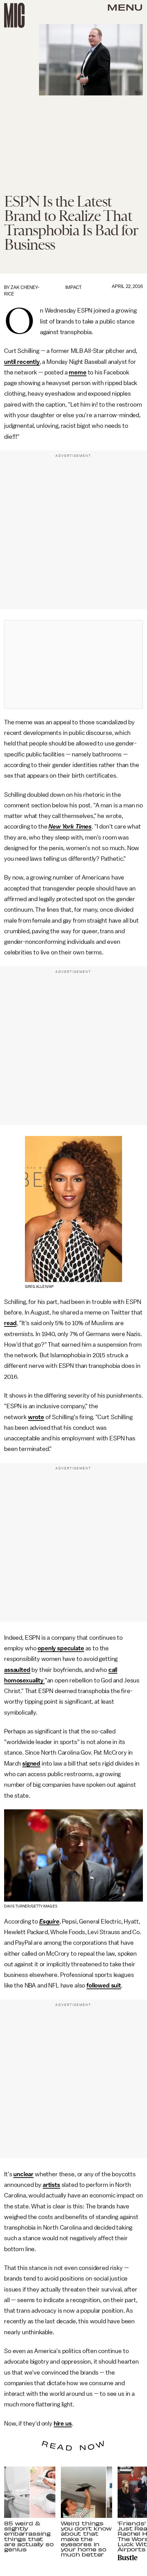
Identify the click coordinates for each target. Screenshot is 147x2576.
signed (31, 1763)
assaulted (17, 1670)
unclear (23, 2174)
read (10, 1323)
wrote (36, 1417)
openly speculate (61, 1648)
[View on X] (73, 664)
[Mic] (14, 15)
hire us (63, 2423)
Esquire (49, 1921)
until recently (22, 362)
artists (51, 2185)
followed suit (104, 1985)
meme (77, 372)
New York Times (70, 827)
